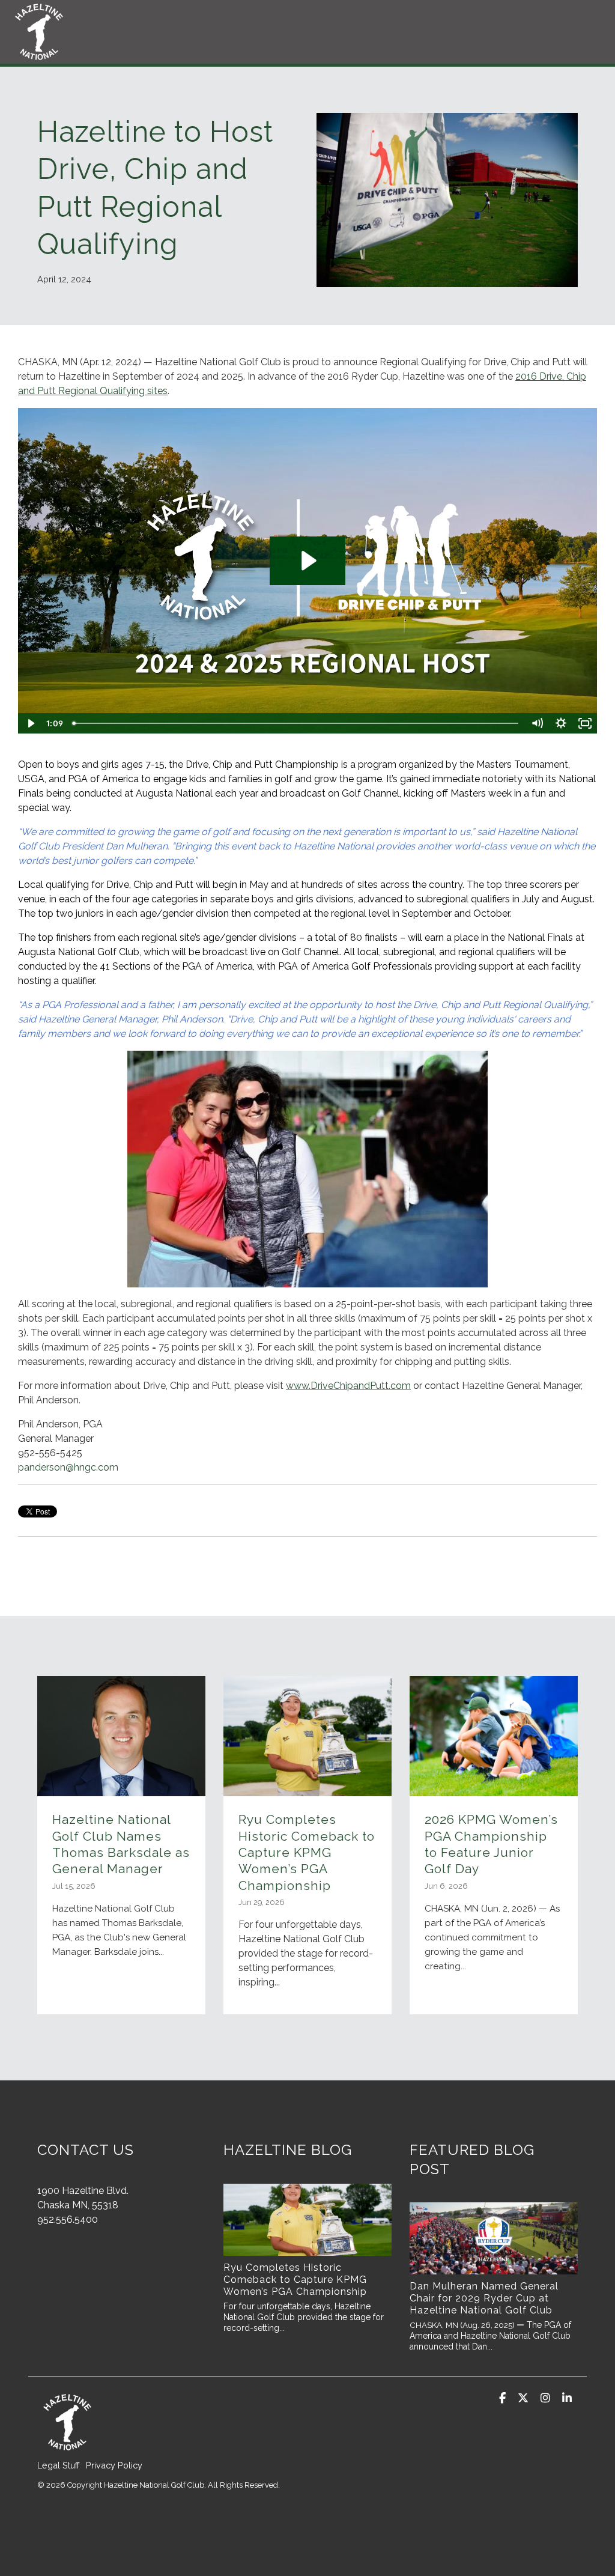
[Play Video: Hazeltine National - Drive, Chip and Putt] (307, 560)
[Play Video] (30, 723)
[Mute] (537, 723)
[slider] (296, 723)
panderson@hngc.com (69, 1467)
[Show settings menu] (561, 723)
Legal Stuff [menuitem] (59, 2465)
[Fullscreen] (585, 723)
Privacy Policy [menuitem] (114, 2465)
